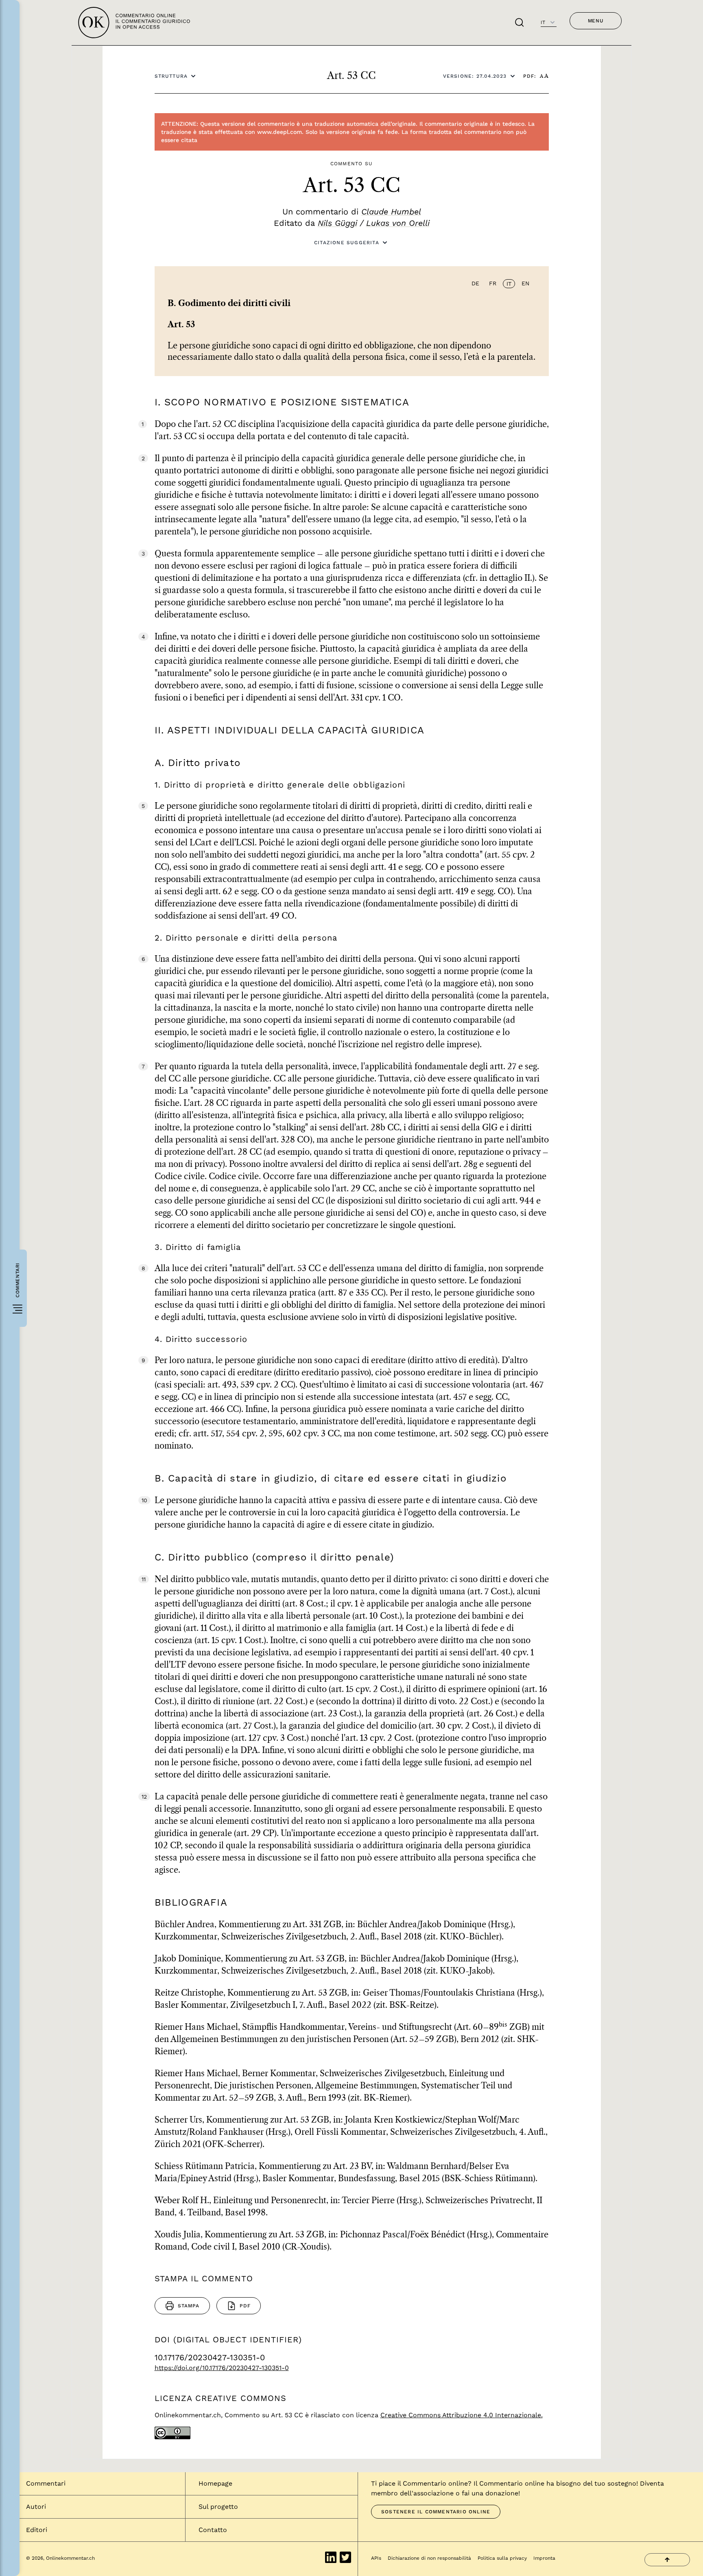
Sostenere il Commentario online (436, 2512)
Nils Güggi (337, 223)
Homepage (215, 2483)
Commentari (46, 2483)
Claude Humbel (391, 212)
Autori (36, 2507)
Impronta (544, 2558)
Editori (37, 2530)
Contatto (213, 2530)
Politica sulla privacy (502, 2558)
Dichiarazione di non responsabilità (429, 2558)
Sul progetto (218, 2507)
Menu (596, 21)
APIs (376, 2558)
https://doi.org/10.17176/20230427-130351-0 (222, 2368)
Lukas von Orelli (398, 223)
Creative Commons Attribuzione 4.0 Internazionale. (462, 2415)
